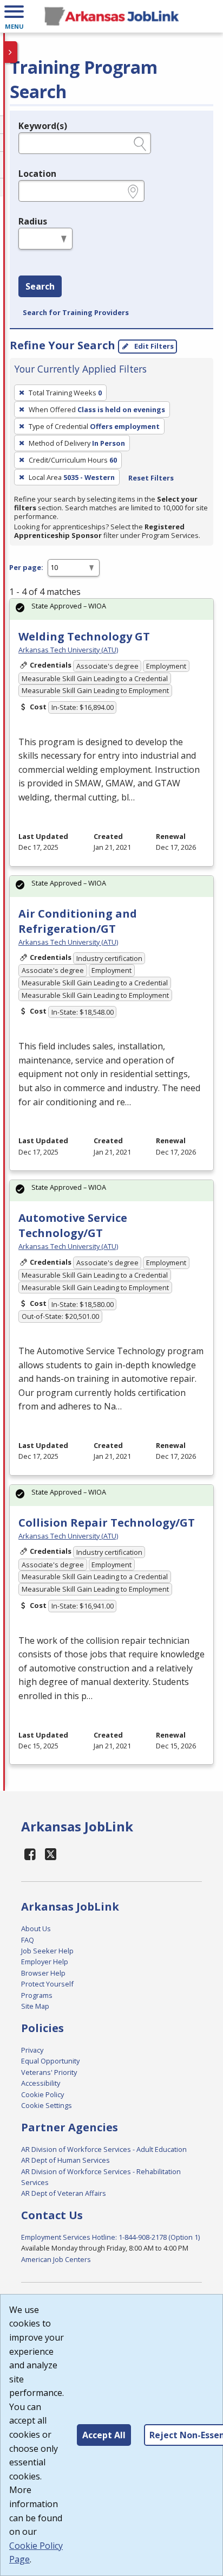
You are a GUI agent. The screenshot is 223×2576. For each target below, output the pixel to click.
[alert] (111, 609)
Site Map (35, 2006)
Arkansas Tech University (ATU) (68, 650)
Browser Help (43, 1973)
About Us (36, 1928)
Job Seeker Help (47, 1951)
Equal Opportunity (50, 2061)
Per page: (26, 567)
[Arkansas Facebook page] (30, 1854)
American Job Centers (56, 2259)
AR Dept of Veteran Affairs (64, 2193)
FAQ (28, 1940)
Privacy (32, 2050)
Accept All (104, 2435)
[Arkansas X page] (51, 1854)
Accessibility (41, 2083)
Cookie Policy (42, 2094)
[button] (14, 16)
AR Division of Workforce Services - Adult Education (104, 2149)
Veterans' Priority (49, 2072)
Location (37, 174)
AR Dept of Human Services (65, 2160)
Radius (33, 221)
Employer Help (45, 1962)
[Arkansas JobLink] (111, 16)
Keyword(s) (43, 126)
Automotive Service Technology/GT (73, 1225)
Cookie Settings (47, 2105)
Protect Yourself (47, 1984)
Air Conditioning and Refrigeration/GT (78, 921)
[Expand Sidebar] (11, 52)
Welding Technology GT (84, 636)
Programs (37, 1995)
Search (40, 286)
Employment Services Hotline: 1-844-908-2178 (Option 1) (110, 2237)
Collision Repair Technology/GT (107, 1523)
